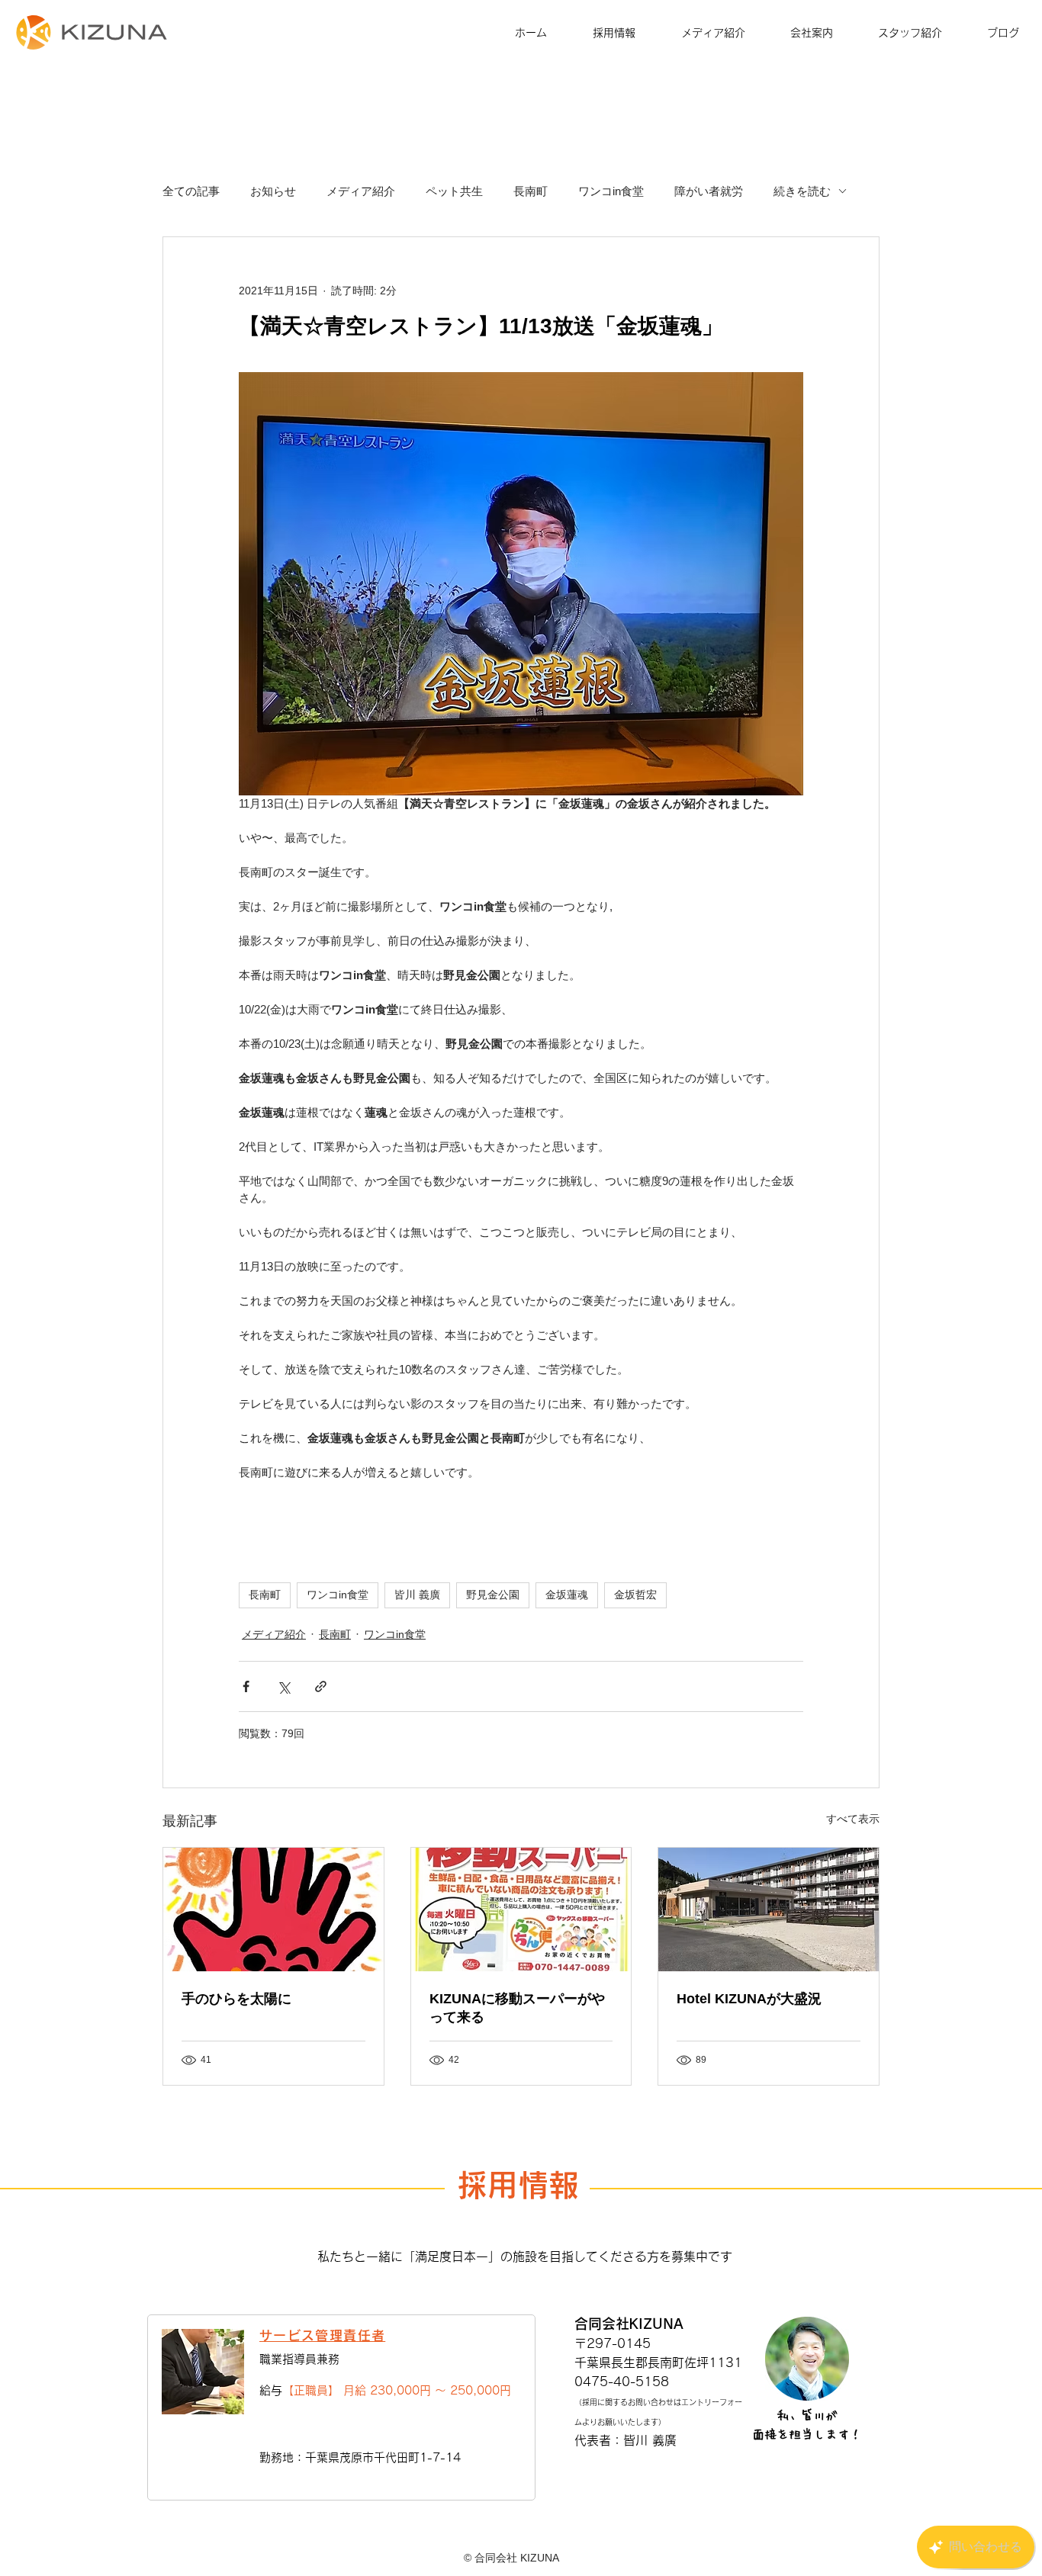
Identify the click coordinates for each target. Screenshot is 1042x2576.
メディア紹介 (361, 191)
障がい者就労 (709, 191)
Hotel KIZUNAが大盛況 (749, 1999)
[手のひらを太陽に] (273, 1910)
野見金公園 (493, 1595)
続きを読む (802, 191)
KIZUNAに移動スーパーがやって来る (517, 2008)
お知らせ (273, 191)
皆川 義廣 (417, 1595)
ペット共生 (454, 191)
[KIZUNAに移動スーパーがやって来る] (521, 1910)
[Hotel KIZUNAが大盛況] (769, 1910)
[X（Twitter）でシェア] (283, 1686)
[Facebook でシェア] (246, 1686)
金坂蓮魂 (567, 1595)
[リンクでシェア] (321, 1686)
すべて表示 (853, 1819)
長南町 (531, 191)
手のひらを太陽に (236, 1999)
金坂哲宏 (635, 1595)
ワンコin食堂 (611, 191)
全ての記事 (191, 191)
